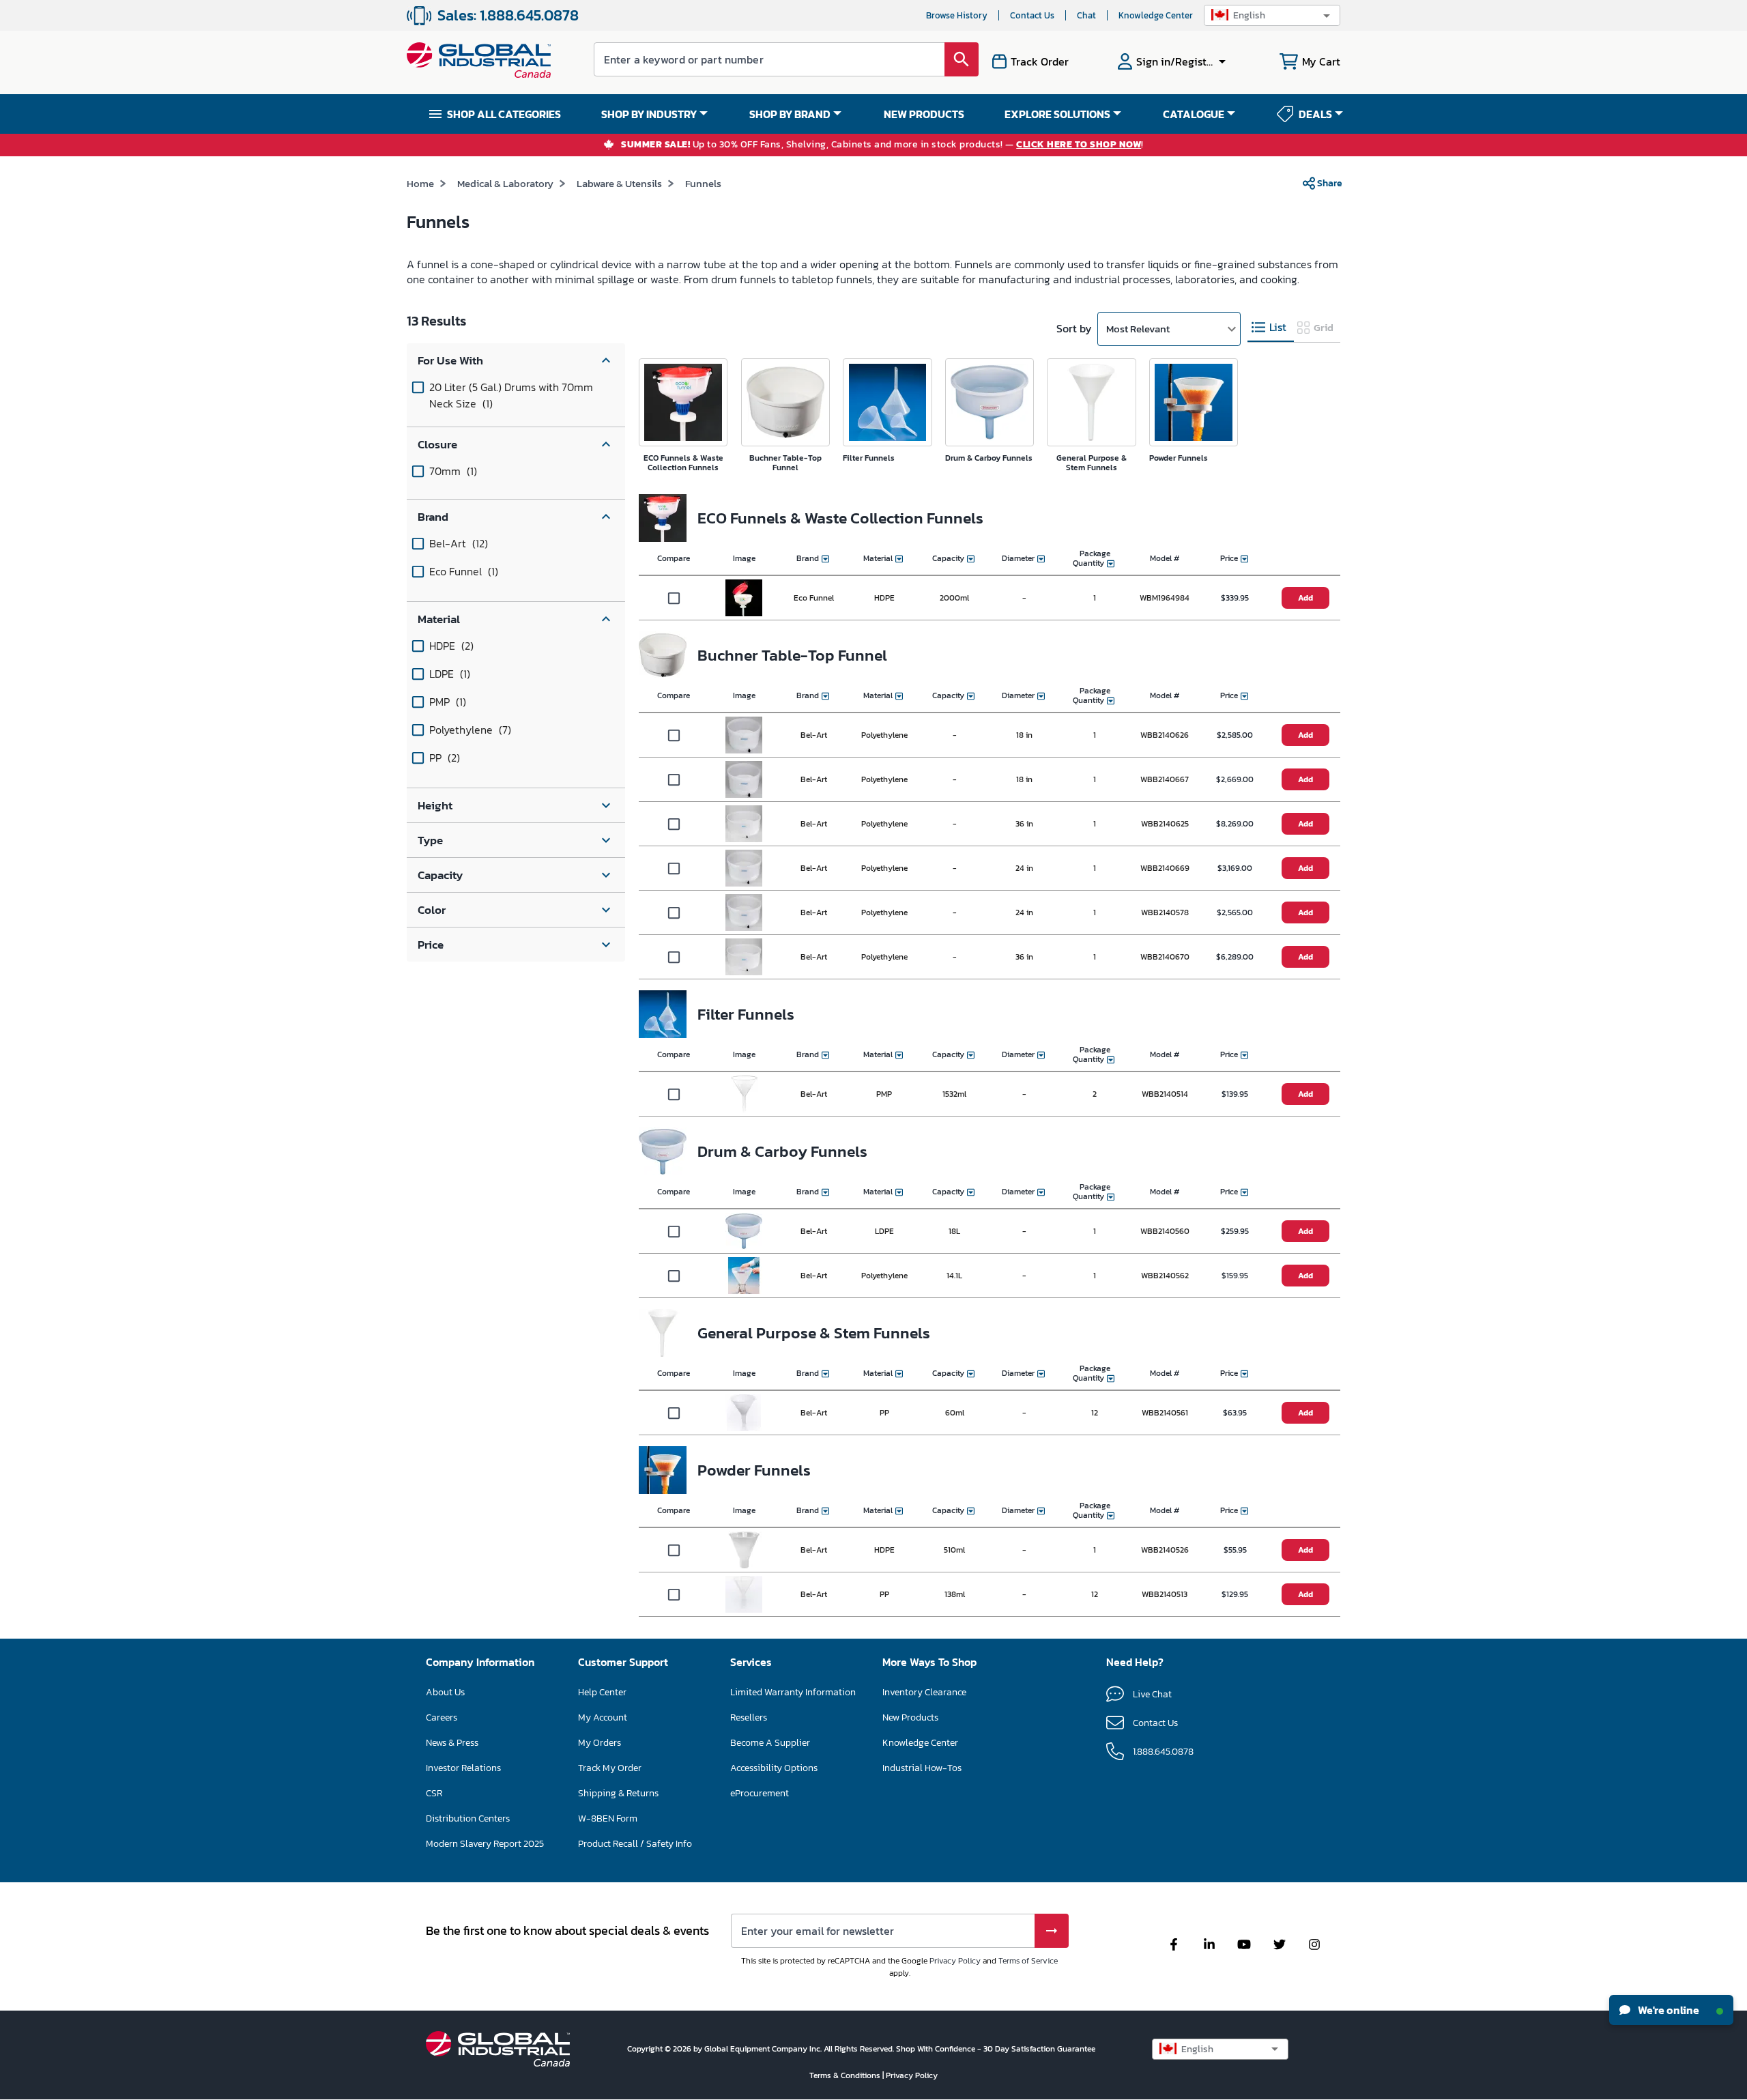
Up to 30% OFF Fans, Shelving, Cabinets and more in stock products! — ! (882, 145)
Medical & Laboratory (505, 183)
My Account (603, 1717)
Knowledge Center (1156, 15)
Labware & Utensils (619, 183)
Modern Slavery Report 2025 (485, 1844)
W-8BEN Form (608, 1818)
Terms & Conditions (846, 2075)
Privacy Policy (955, 1961)
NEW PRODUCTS (924, 114)
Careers (442, 1717)
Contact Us (1032, 15)
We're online (1667, 2010)
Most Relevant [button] (1138, 329)
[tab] (1271, 328)
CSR (434, 1793)
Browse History (957, 15)
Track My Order (610, 1768)
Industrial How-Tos (922, 1768)
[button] (1272, 15)
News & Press (452, 1743)
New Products (910, 1717)
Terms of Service (1028, 1961)
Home (420, 183)
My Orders (600, 1743)
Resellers (749, 1717)
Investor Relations (463, 1768)
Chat (1086, 15)
